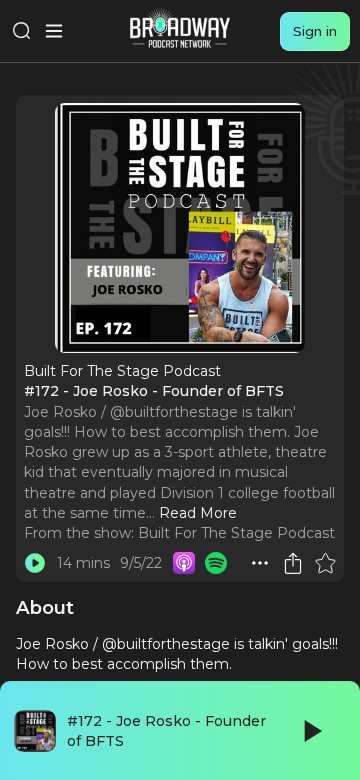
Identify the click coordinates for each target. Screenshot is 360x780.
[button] (260, 563)
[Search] (22, 31)
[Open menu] (54, 31)
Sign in (315, 31)
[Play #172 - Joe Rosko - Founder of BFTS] (35, 563)
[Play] (311, 731)
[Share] (293, 563)
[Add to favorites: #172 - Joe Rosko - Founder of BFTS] (325, 563)
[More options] (260, 563)
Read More (198, 513)
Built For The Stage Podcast (236, 533)
